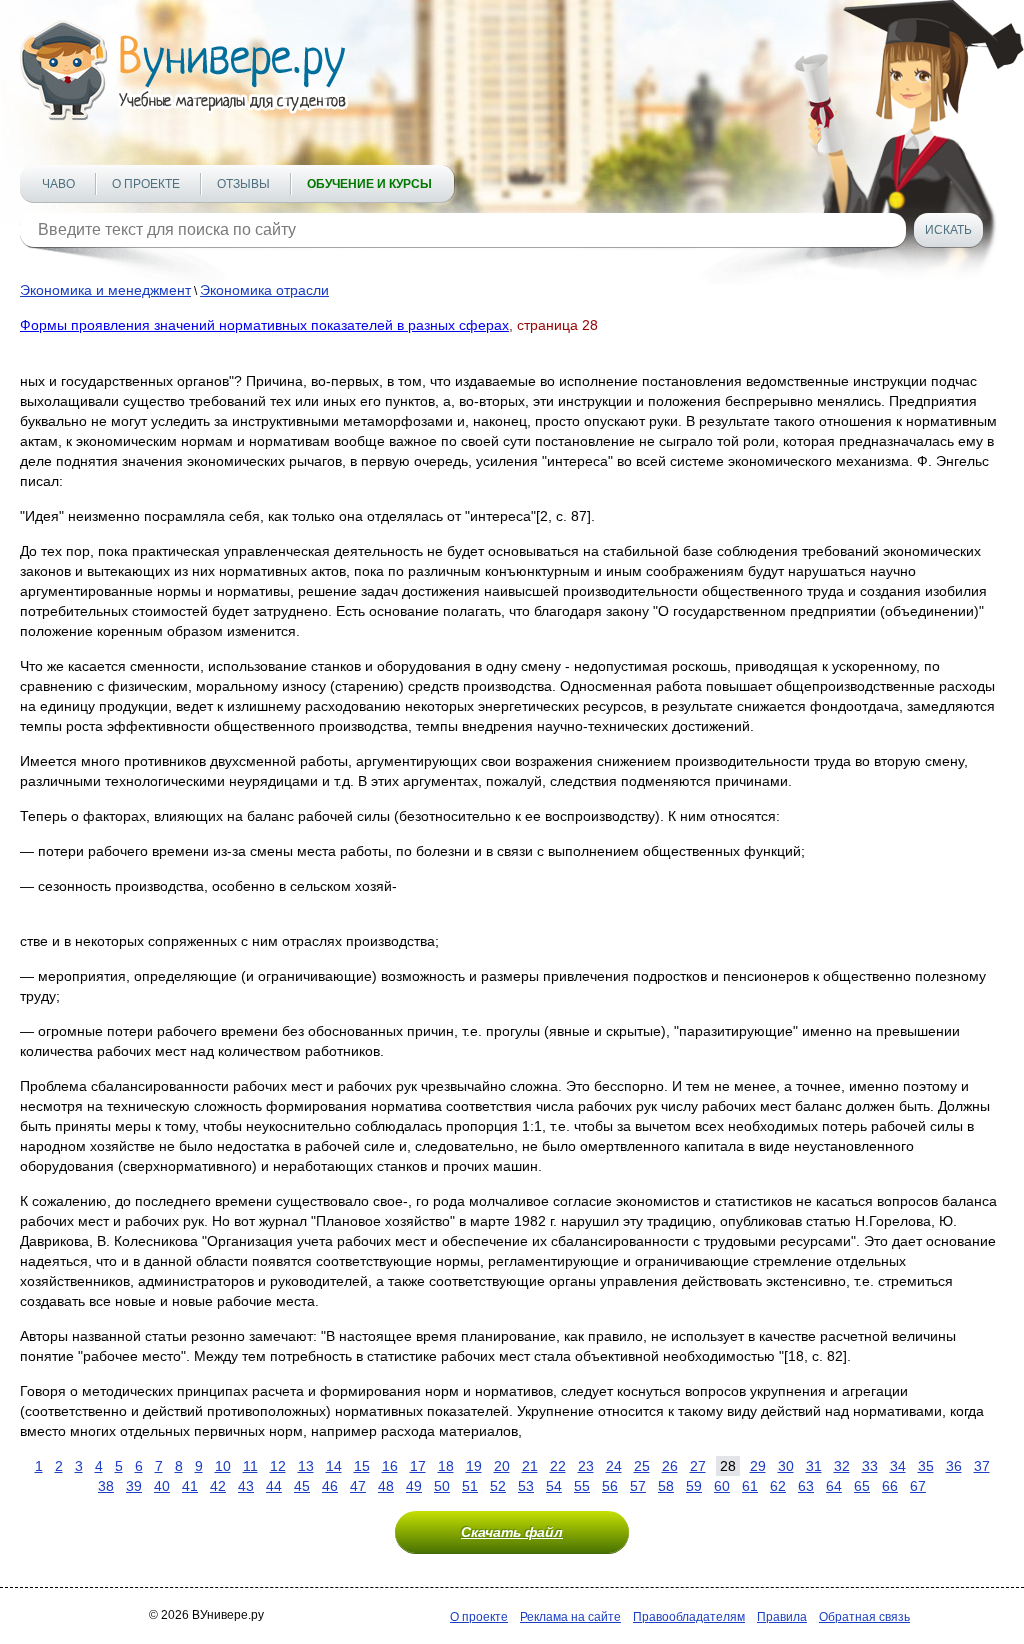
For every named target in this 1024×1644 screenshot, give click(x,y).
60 (722, 1486)
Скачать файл (512, 1532)
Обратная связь (864, 1617)
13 (306, 1466)
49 (414, 1486)
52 (498, 1486)
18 (446, 1466)
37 (982, 1466)
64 (834, 1486)
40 (162, 1486)
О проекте (146, 184)
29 (758, 1466)
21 (530, 1466)
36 (954, 1466)
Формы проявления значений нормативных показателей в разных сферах (264, 325)
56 (610, 1486)
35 (926, 1466)
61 (750, 1486)
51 (470, 1486)
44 (274, 1486)
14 (334, 1466)
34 (898, 1466)
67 (918, 1486)
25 (642, 1466)
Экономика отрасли (264, 290)
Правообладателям (689, 1617)
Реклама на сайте (570, 1617)
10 (223, 1466)
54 (554, 1486)
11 (250, 1466)
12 (278, 1466)
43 (246, 1486)
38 (106, 1486)
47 (358, 1486)
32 (842, 1466)
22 (558, 1466)
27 (698, 1466)
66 (890, 1486)
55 (582, 1486)
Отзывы (243, 184)
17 (418, 1466)
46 (330, 1486)
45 (302, 1486)
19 (474, 1466)
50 (442, 1486)
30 (786, 1466)
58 (666, 1486)
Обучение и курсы (369, 184)
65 (862, 1486)
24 (614, 1466)
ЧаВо (58, 184)
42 (218, 1486)
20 (502, 1466)
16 (390, 1466)
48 (386, 1486)
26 (670, 1466)
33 (870, 1466)
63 (806, 1486)
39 (134, 1486)
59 (694, 1486)
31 (814, 1466)
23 (586, 1466)
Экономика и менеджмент (105, 290)
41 (190, 1486)
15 (362, 1466)
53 (526, 1486)
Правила (782, 1617)
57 (638, 1486)
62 (778, 1486)
